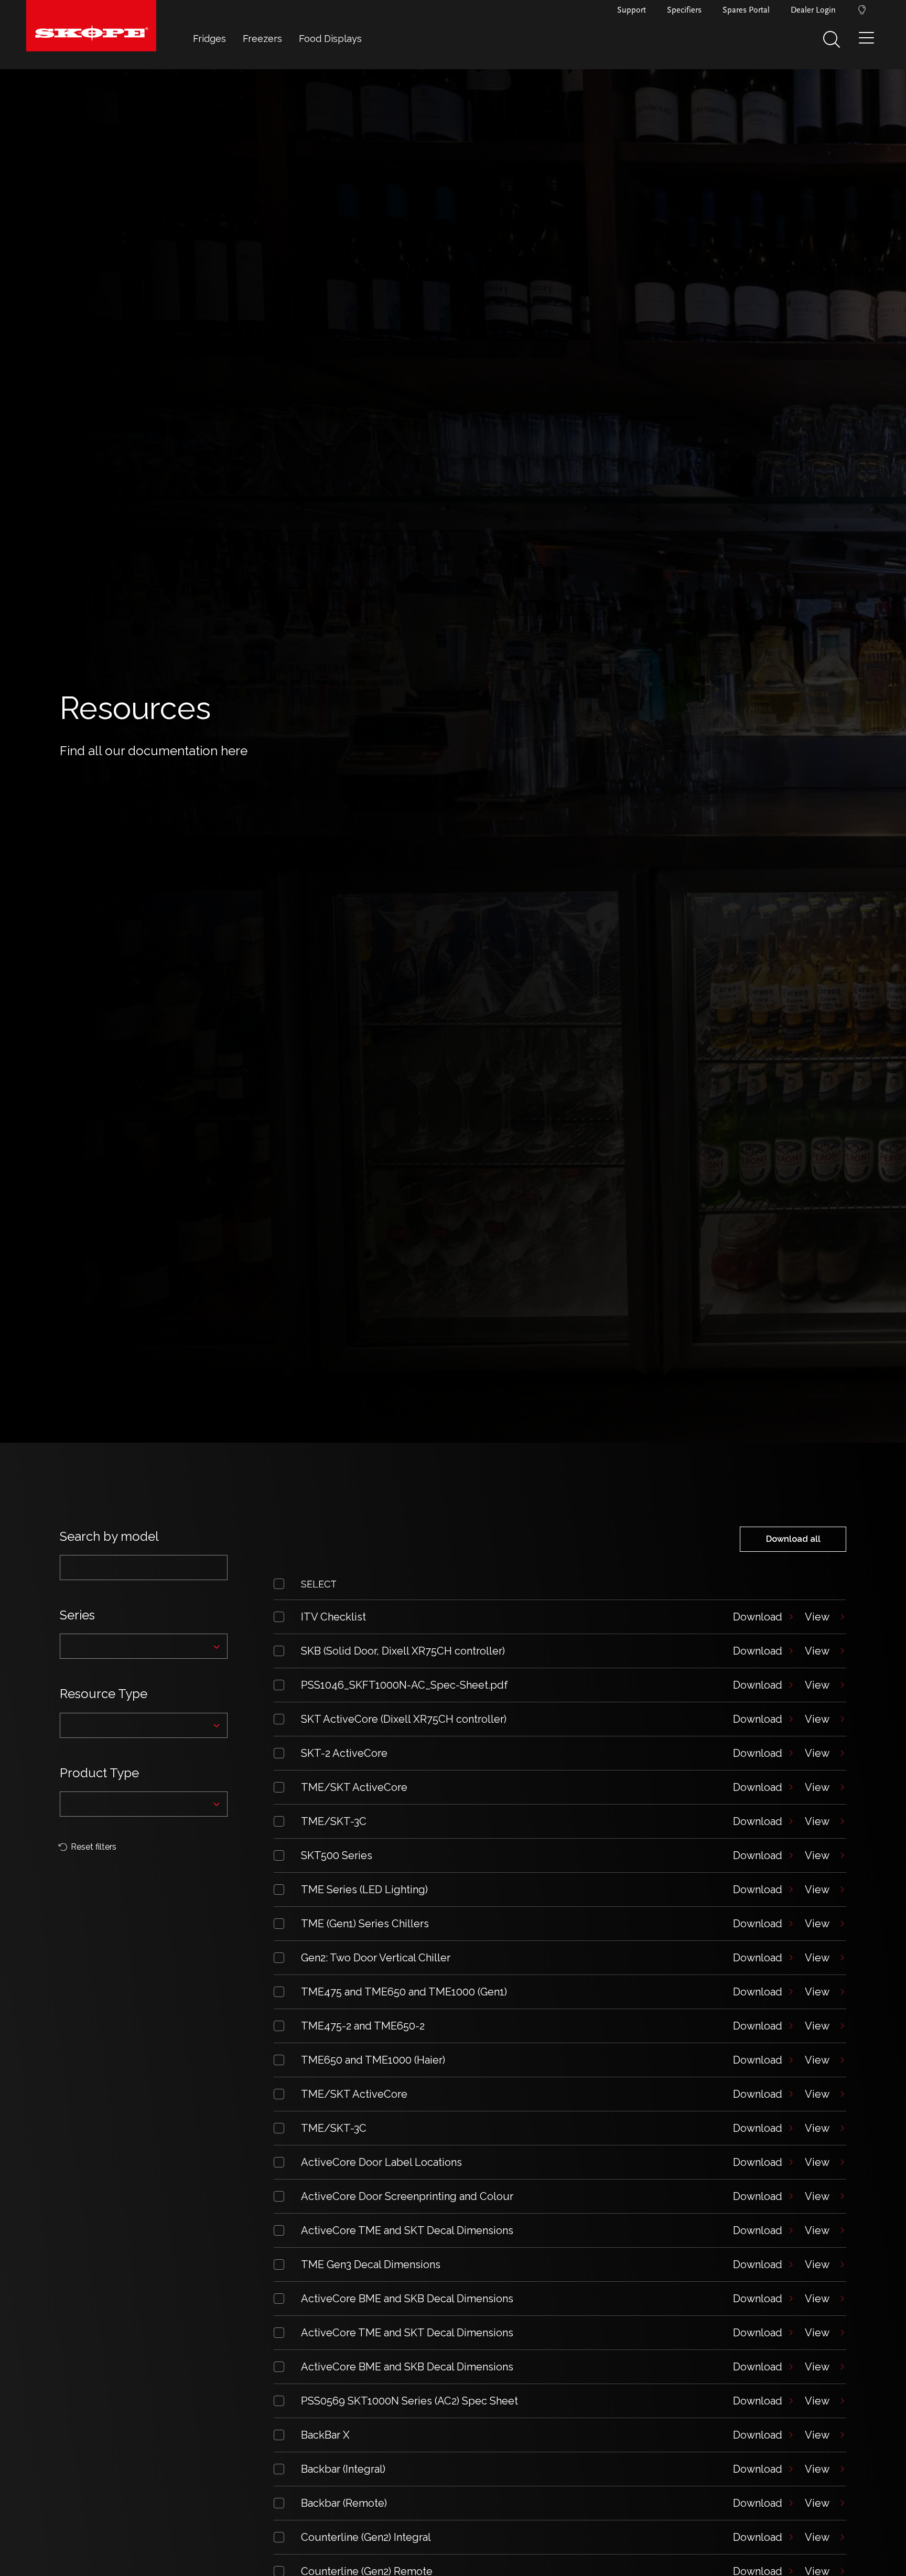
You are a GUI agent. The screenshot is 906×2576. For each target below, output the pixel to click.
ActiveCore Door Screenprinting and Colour (407, 2196)
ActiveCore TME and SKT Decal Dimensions (407, 2230)
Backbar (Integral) (343, 2469)
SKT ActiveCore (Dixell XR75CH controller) (404, 1719)
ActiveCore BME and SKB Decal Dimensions (407, 2299)
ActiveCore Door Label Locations (381, 2162)
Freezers (262, 39)
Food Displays (330, 39)
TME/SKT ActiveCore (354, 1787)
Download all (793, 1539)
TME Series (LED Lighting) (364, 1890)
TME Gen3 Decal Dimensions (371, 2264)
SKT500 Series (337, 1855)
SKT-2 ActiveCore (344, 1753)
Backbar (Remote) (344, 2503)
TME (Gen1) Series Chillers (365, 1924)
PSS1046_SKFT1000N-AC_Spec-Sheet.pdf (405, 1685)
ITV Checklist (333, 1617)
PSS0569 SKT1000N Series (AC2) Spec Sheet (409, 2401)
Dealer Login (813, 10)
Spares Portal (746, 10)
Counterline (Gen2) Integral (366, 2537)
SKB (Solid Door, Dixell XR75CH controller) (403, 1651)
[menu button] (869, 42)
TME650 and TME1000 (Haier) (373, 2060)
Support (632, 10)
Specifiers (684, 10)
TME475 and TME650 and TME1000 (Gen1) (404, 1992)
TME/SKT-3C (334, 1821)
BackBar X (325, 2435)
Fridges (209, 39)
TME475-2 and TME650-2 (363, 2026)
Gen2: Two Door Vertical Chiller (376, 1958)
